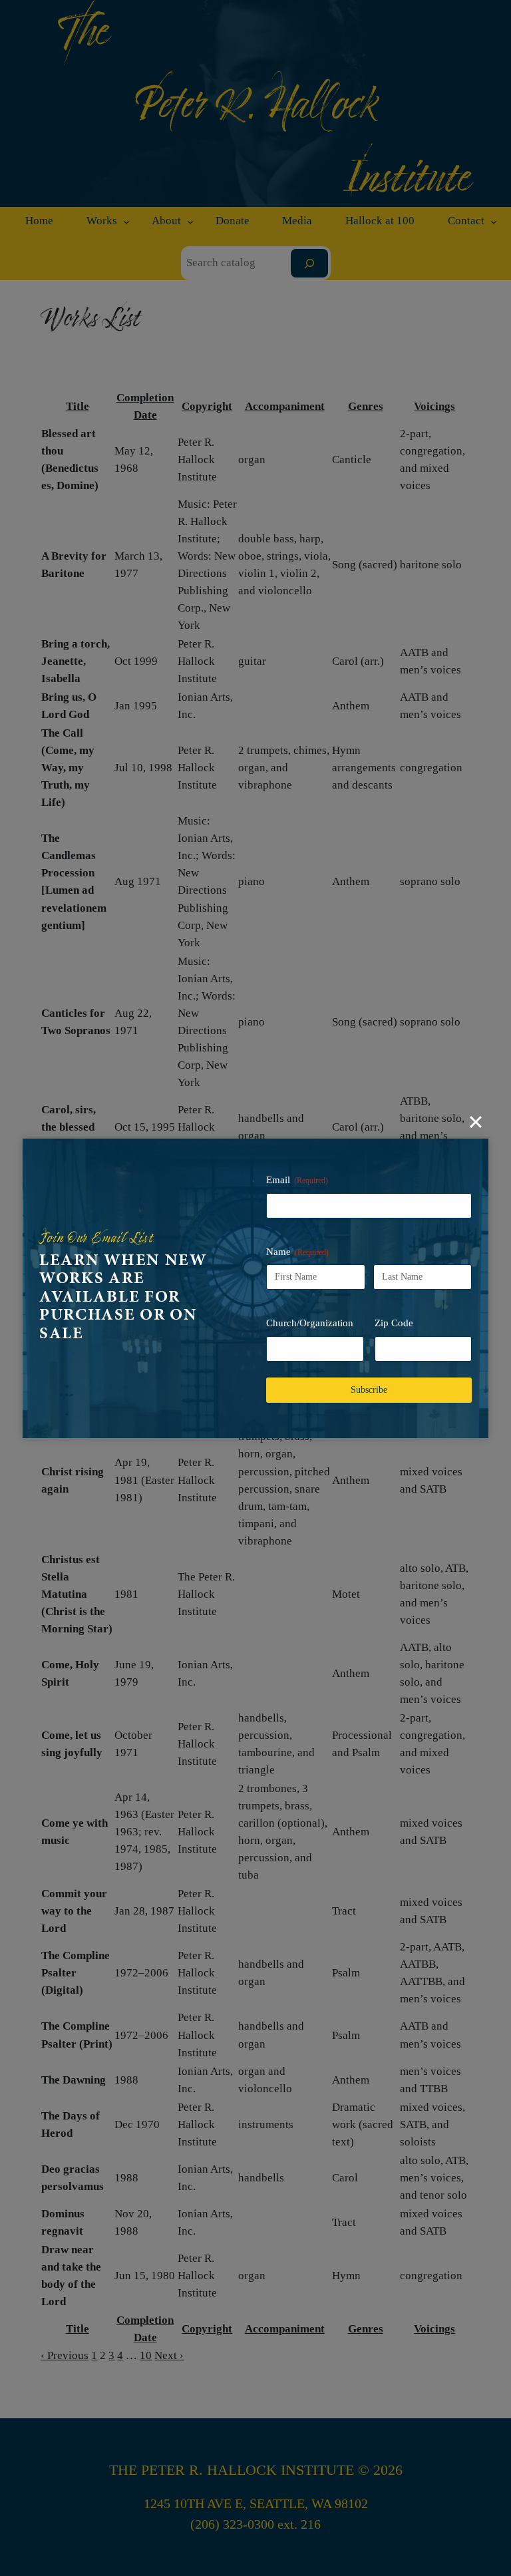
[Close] (476, 1122)
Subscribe (369, 1390)
